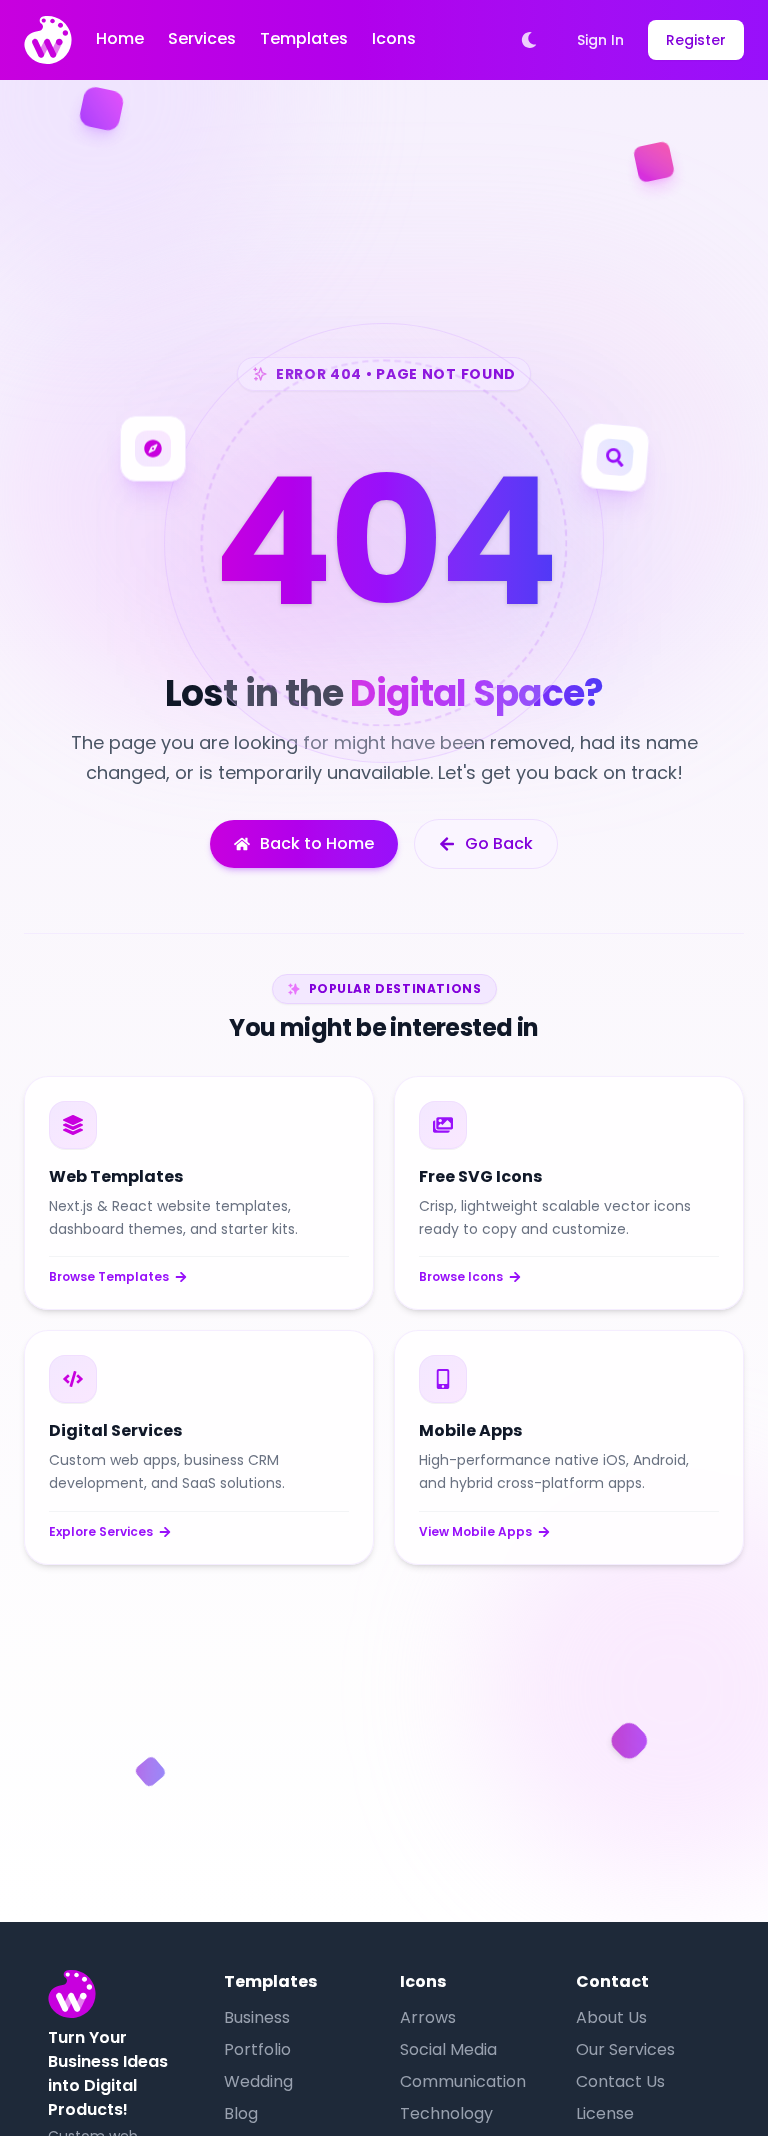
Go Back (499, 843)
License (605, 2113)
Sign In (600, 40)
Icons (394, 38)
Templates (304, 38)
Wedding (258, 2081)
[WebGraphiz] (48, 40)
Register (696, 40)
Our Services (625, 2049)
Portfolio (257, 2049)
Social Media (448, 2049)
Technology (446, 2113)
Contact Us (620, 2081)
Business (257, 2017)
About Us (611, 2017)
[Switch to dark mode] (529, 40)
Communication (463, 2081)
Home (120, 38)
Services (202, 38)
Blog (241, 2113)
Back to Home (317, 843)
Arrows (428, 2017)
